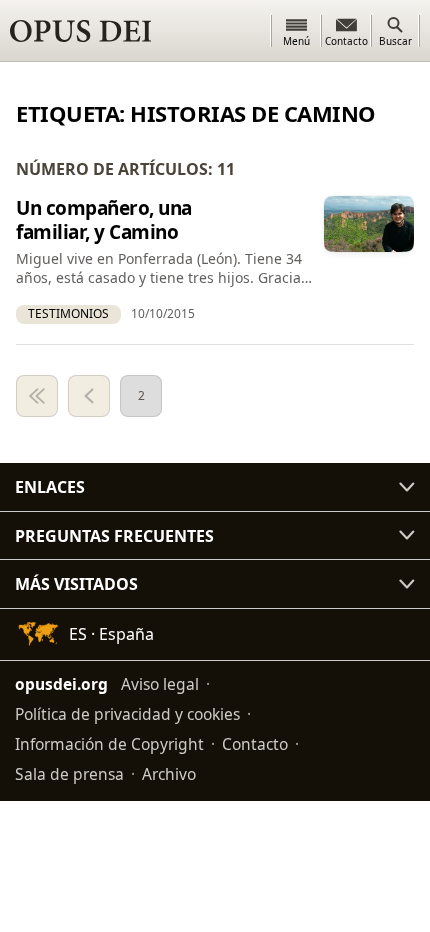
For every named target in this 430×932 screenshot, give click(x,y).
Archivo (169, 774)
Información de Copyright (109, 744)
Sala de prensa (69, 774)
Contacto (255, 744)
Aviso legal (160, 684)
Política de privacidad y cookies (127, 714)
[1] (37, 396)
